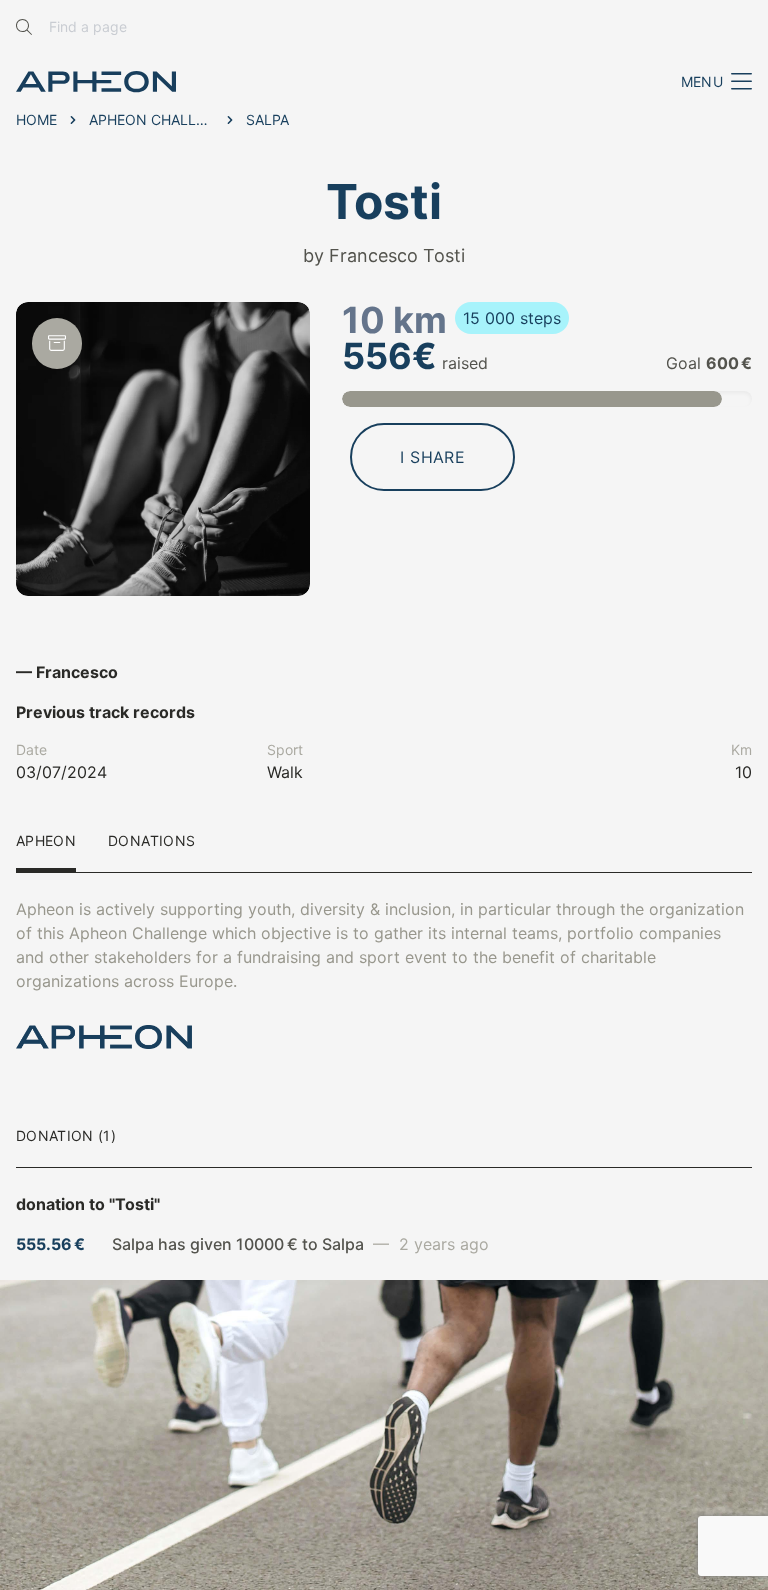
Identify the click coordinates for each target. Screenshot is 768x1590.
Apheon (46, 841)
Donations (151, 841)
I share (432, 457)
